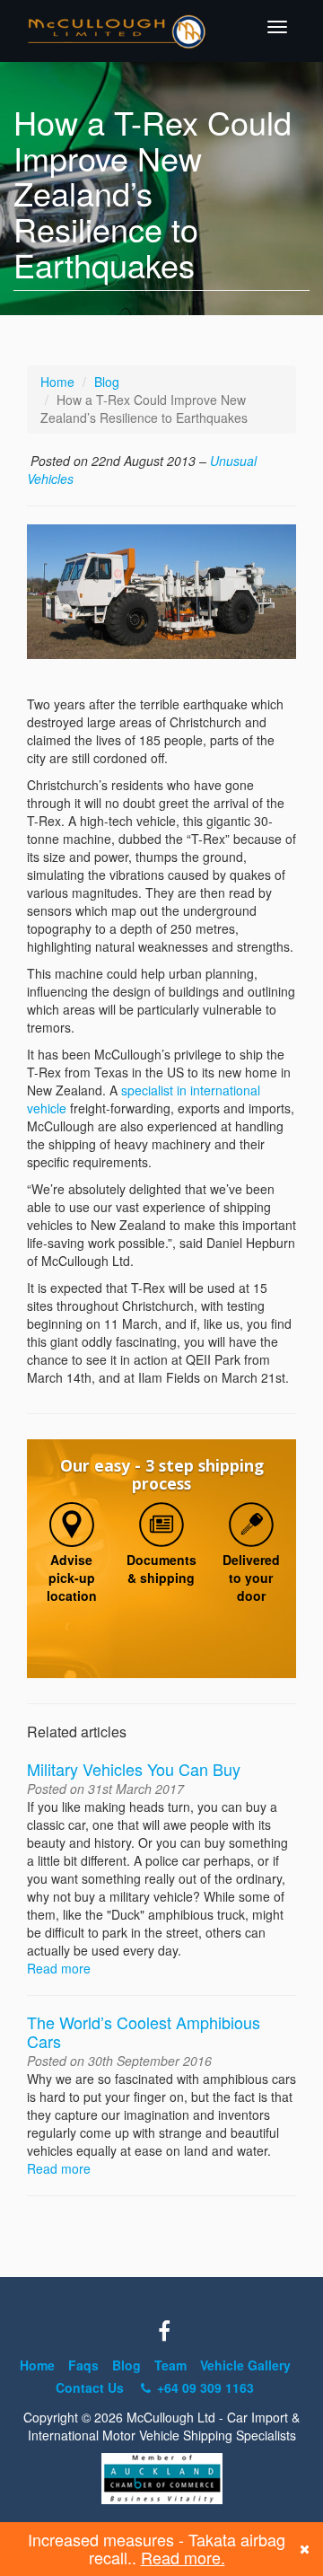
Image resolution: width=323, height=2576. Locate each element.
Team (170, 2365)
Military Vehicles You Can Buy (134, 1769)
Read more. (183, 2557)
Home (57, 382)
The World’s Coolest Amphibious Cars (144, 2031)
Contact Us (90, 2387)
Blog (107, 382)
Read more (59, 1968)
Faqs (83, 2365)
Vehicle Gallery (245, 2365)
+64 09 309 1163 (204, 2387)
